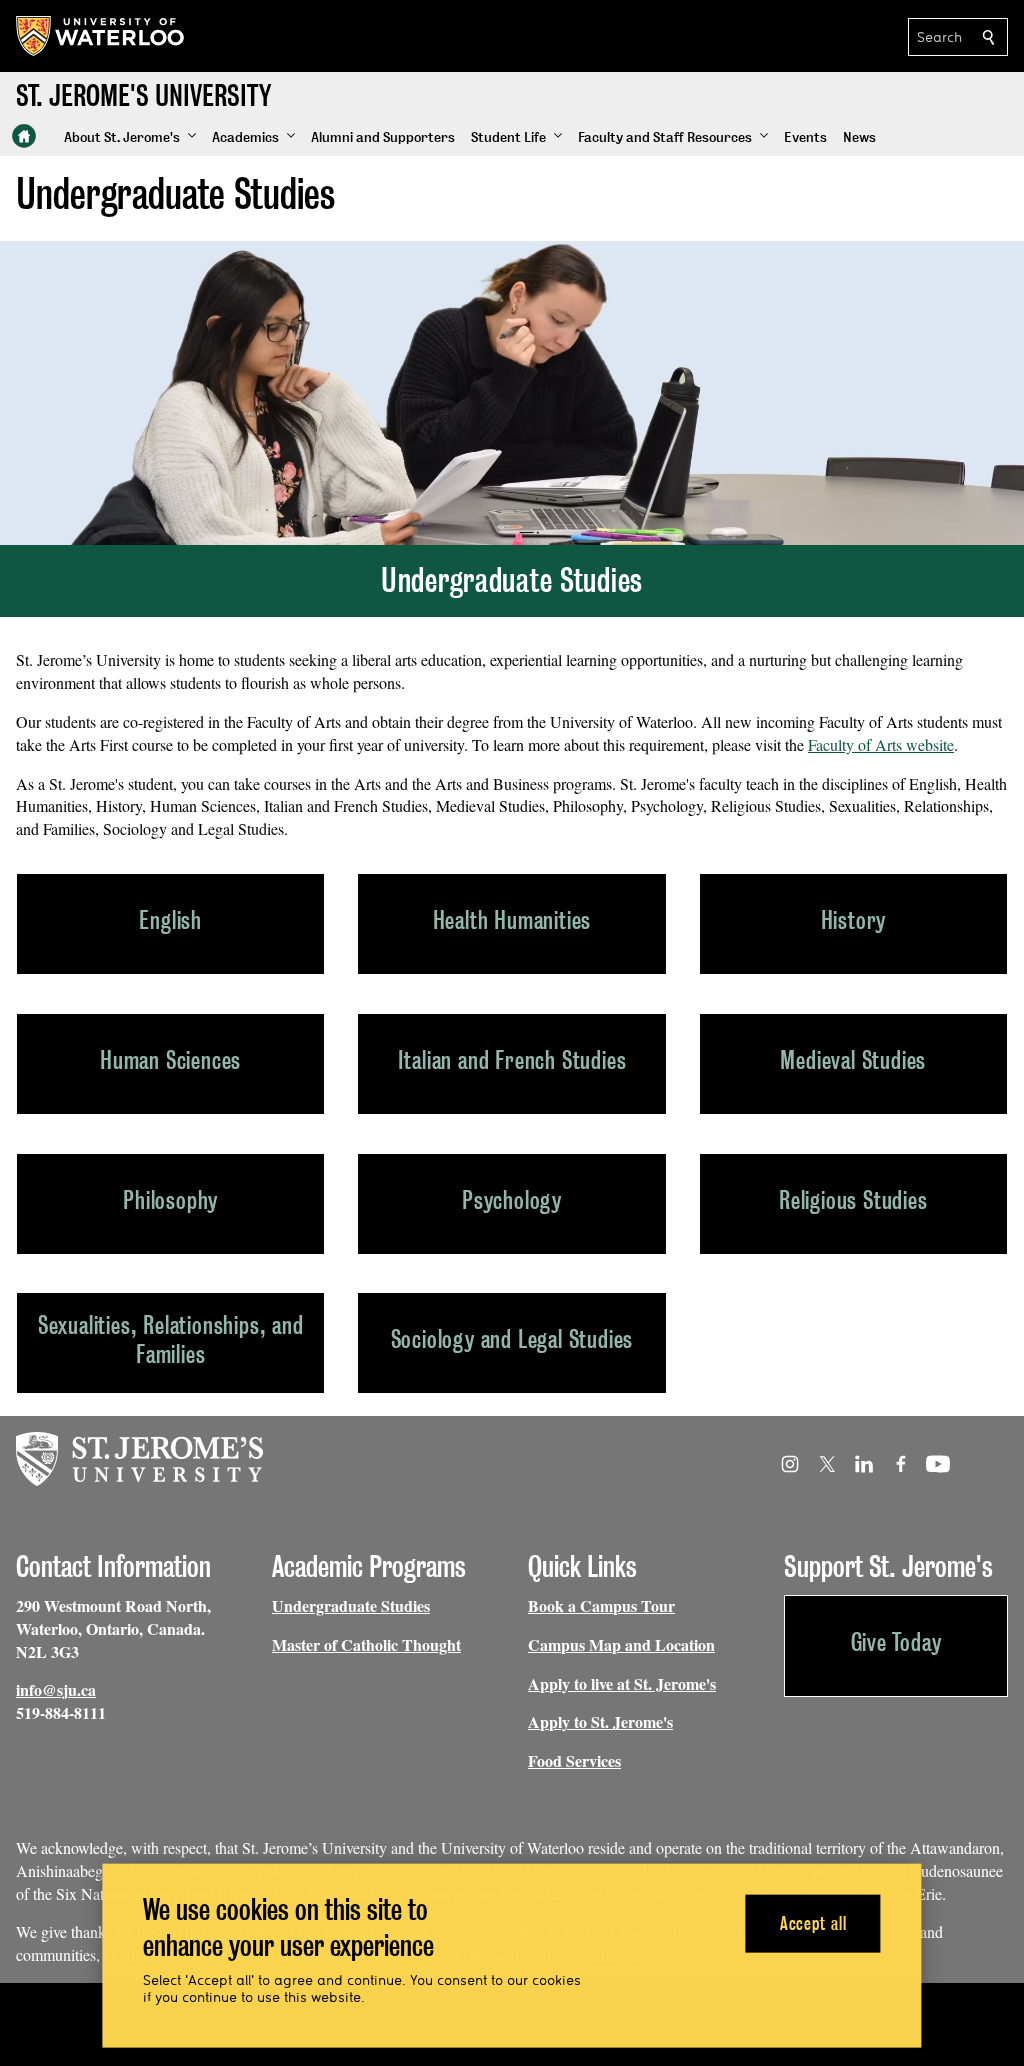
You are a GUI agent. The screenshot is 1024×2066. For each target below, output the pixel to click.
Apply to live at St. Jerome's (622, 1683)
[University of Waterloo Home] (101, 36)
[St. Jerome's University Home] (24, 136)
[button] (130, 138)
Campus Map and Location (621, 1644)
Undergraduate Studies (351, 1605)
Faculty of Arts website (881, 744)
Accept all (813, 1922)
